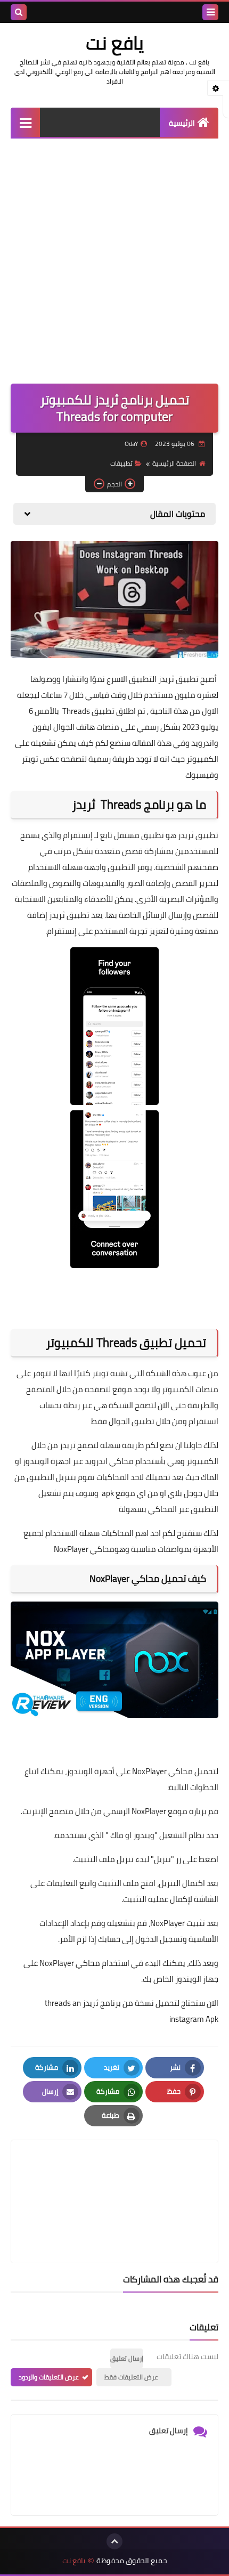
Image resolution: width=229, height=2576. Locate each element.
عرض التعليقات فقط (131, 2377)
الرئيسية (182, 123)
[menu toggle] (210, 12)
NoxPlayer (148, 1811)
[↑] (114, 2541)
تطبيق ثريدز (198, 835)
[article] (114, 2176)
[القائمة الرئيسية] (25, 122)
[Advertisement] (114, 258)
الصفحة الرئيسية (174, 463)
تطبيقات (121, 463)
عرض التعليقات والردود (49, 2377)
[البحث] (19, 12)
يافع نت (115, 43)
